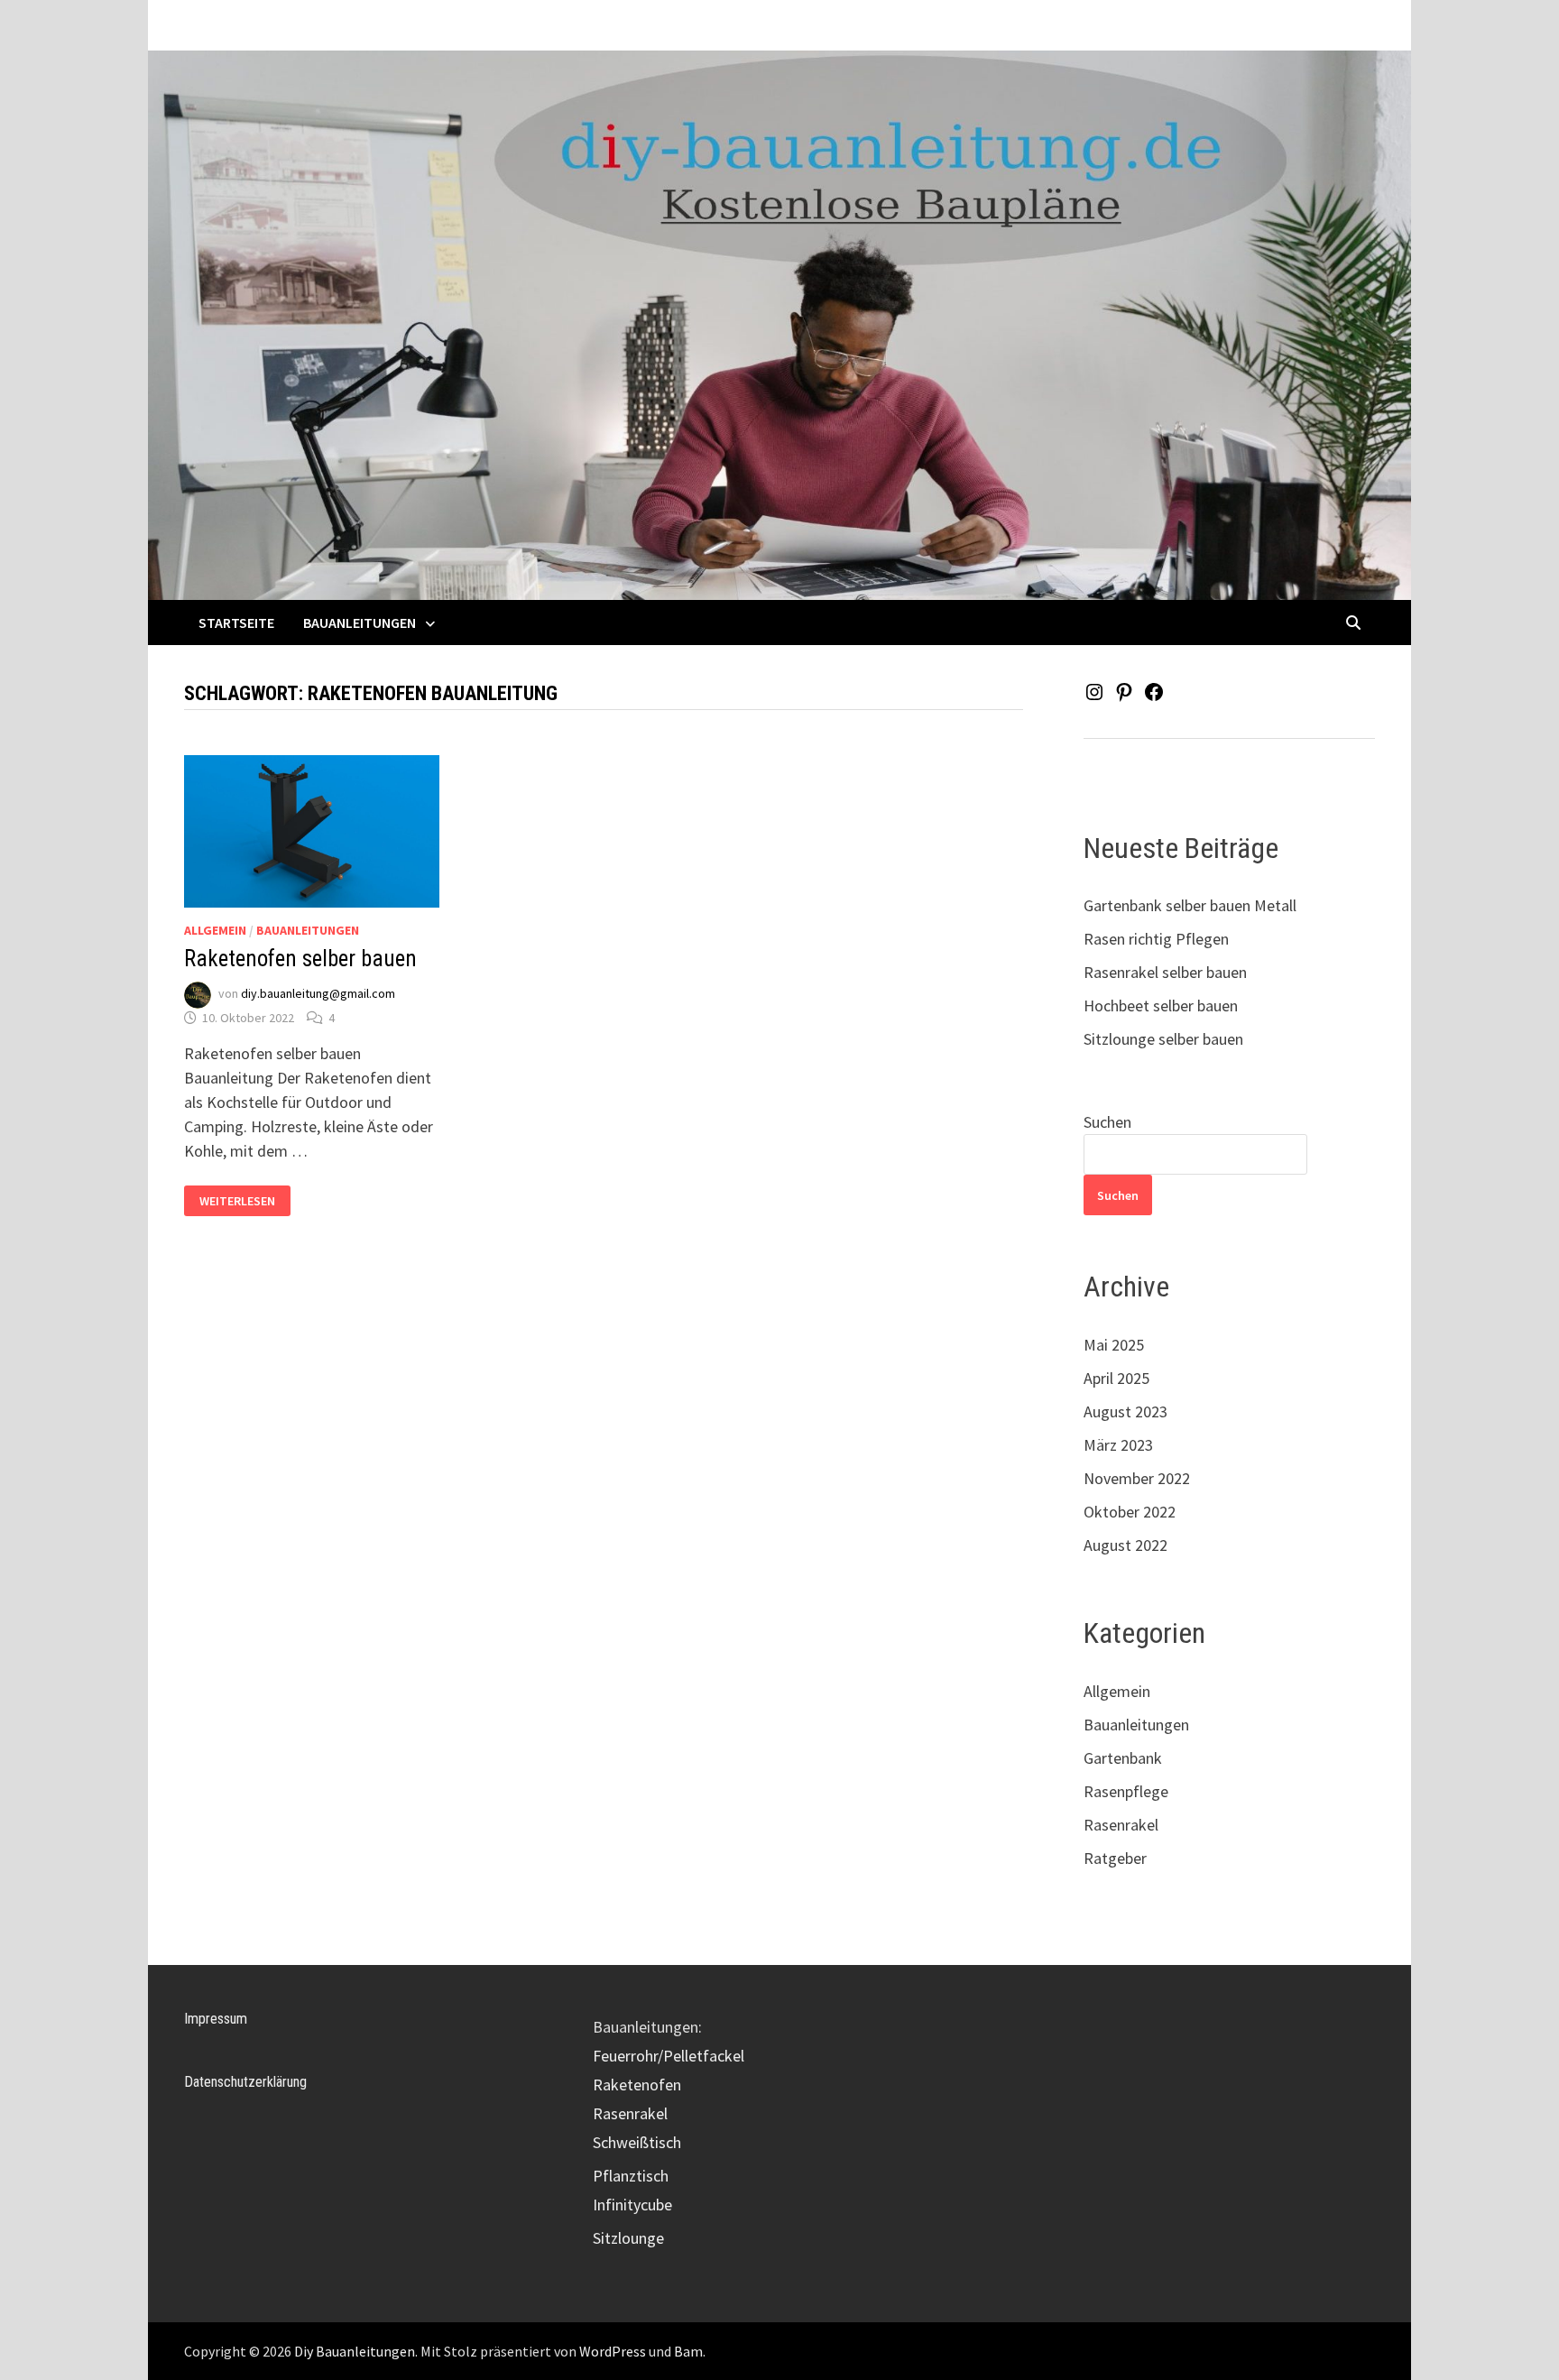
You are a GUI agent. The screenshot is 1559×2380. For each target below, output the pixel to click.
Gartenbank (1123, 1758)
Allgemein (215, 930)
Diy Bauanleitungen (355, 2351)
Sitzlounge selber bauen (1163, 1039)
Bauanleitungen (360, 623)
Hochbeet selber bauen (1161, 1006)
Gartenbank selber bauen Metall (1190, 905)
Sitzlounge (628, 2238)
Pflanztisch (631, 2176)
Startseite (236, 623)
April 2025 (1116, 1378)
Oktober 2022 (1130, 1512)
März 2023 (1118, 1445)
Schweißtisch (637, 2142)
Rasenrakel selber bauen (1165, 972)
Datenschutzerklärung (245, 2082)
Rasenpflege (1126, 1791)
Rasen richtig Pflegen (1156, 939)
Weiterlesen (239, 1201)
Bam (688, 2351)
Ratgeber (1115, 1858)
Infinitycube (632, 2205)
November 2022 (1137, 1478)
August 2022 (1125, 1545)
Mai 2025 (1114, 1345)
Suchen (1107, 1122)
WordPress (613, 2351)
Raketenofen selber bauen (300, 959)
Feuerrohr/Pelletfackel (669, 2056)
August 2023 (1125, 1411)
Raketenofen (637, 2085)
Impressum (216, 2019)
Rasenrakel (1121, 1825)
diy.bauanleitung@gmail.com (318, 993)
